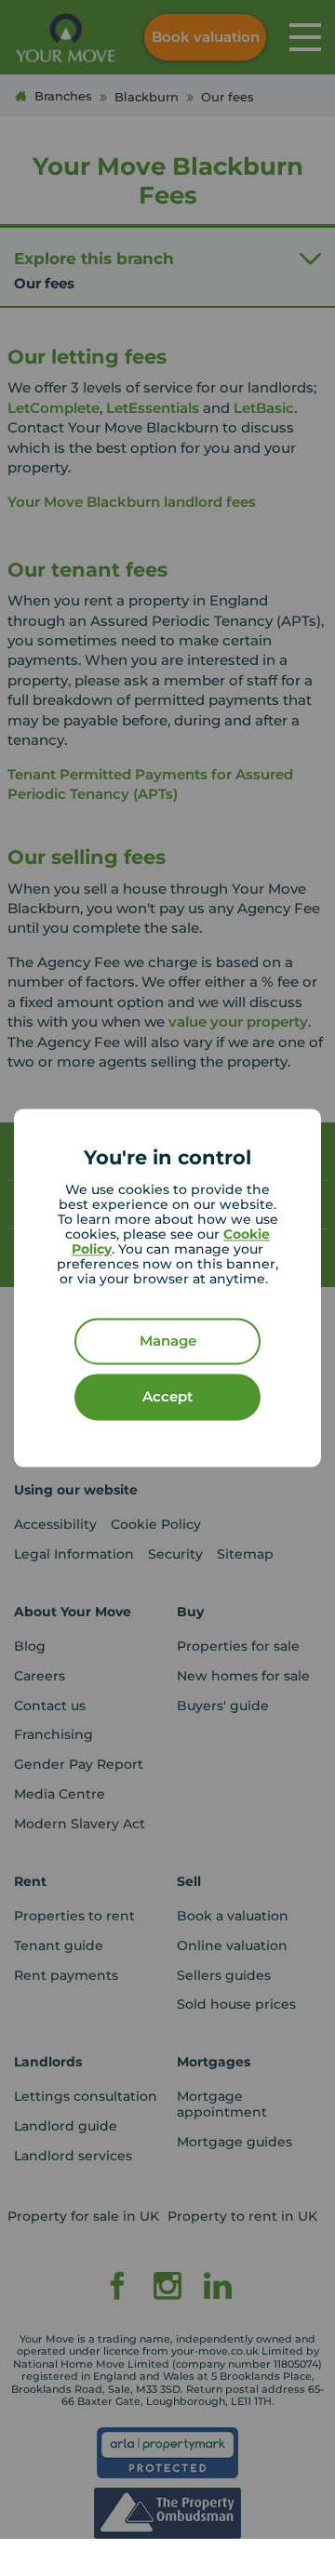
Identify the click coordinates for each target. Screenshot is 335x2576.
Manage (168, 1341)
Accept (167, 1397)
